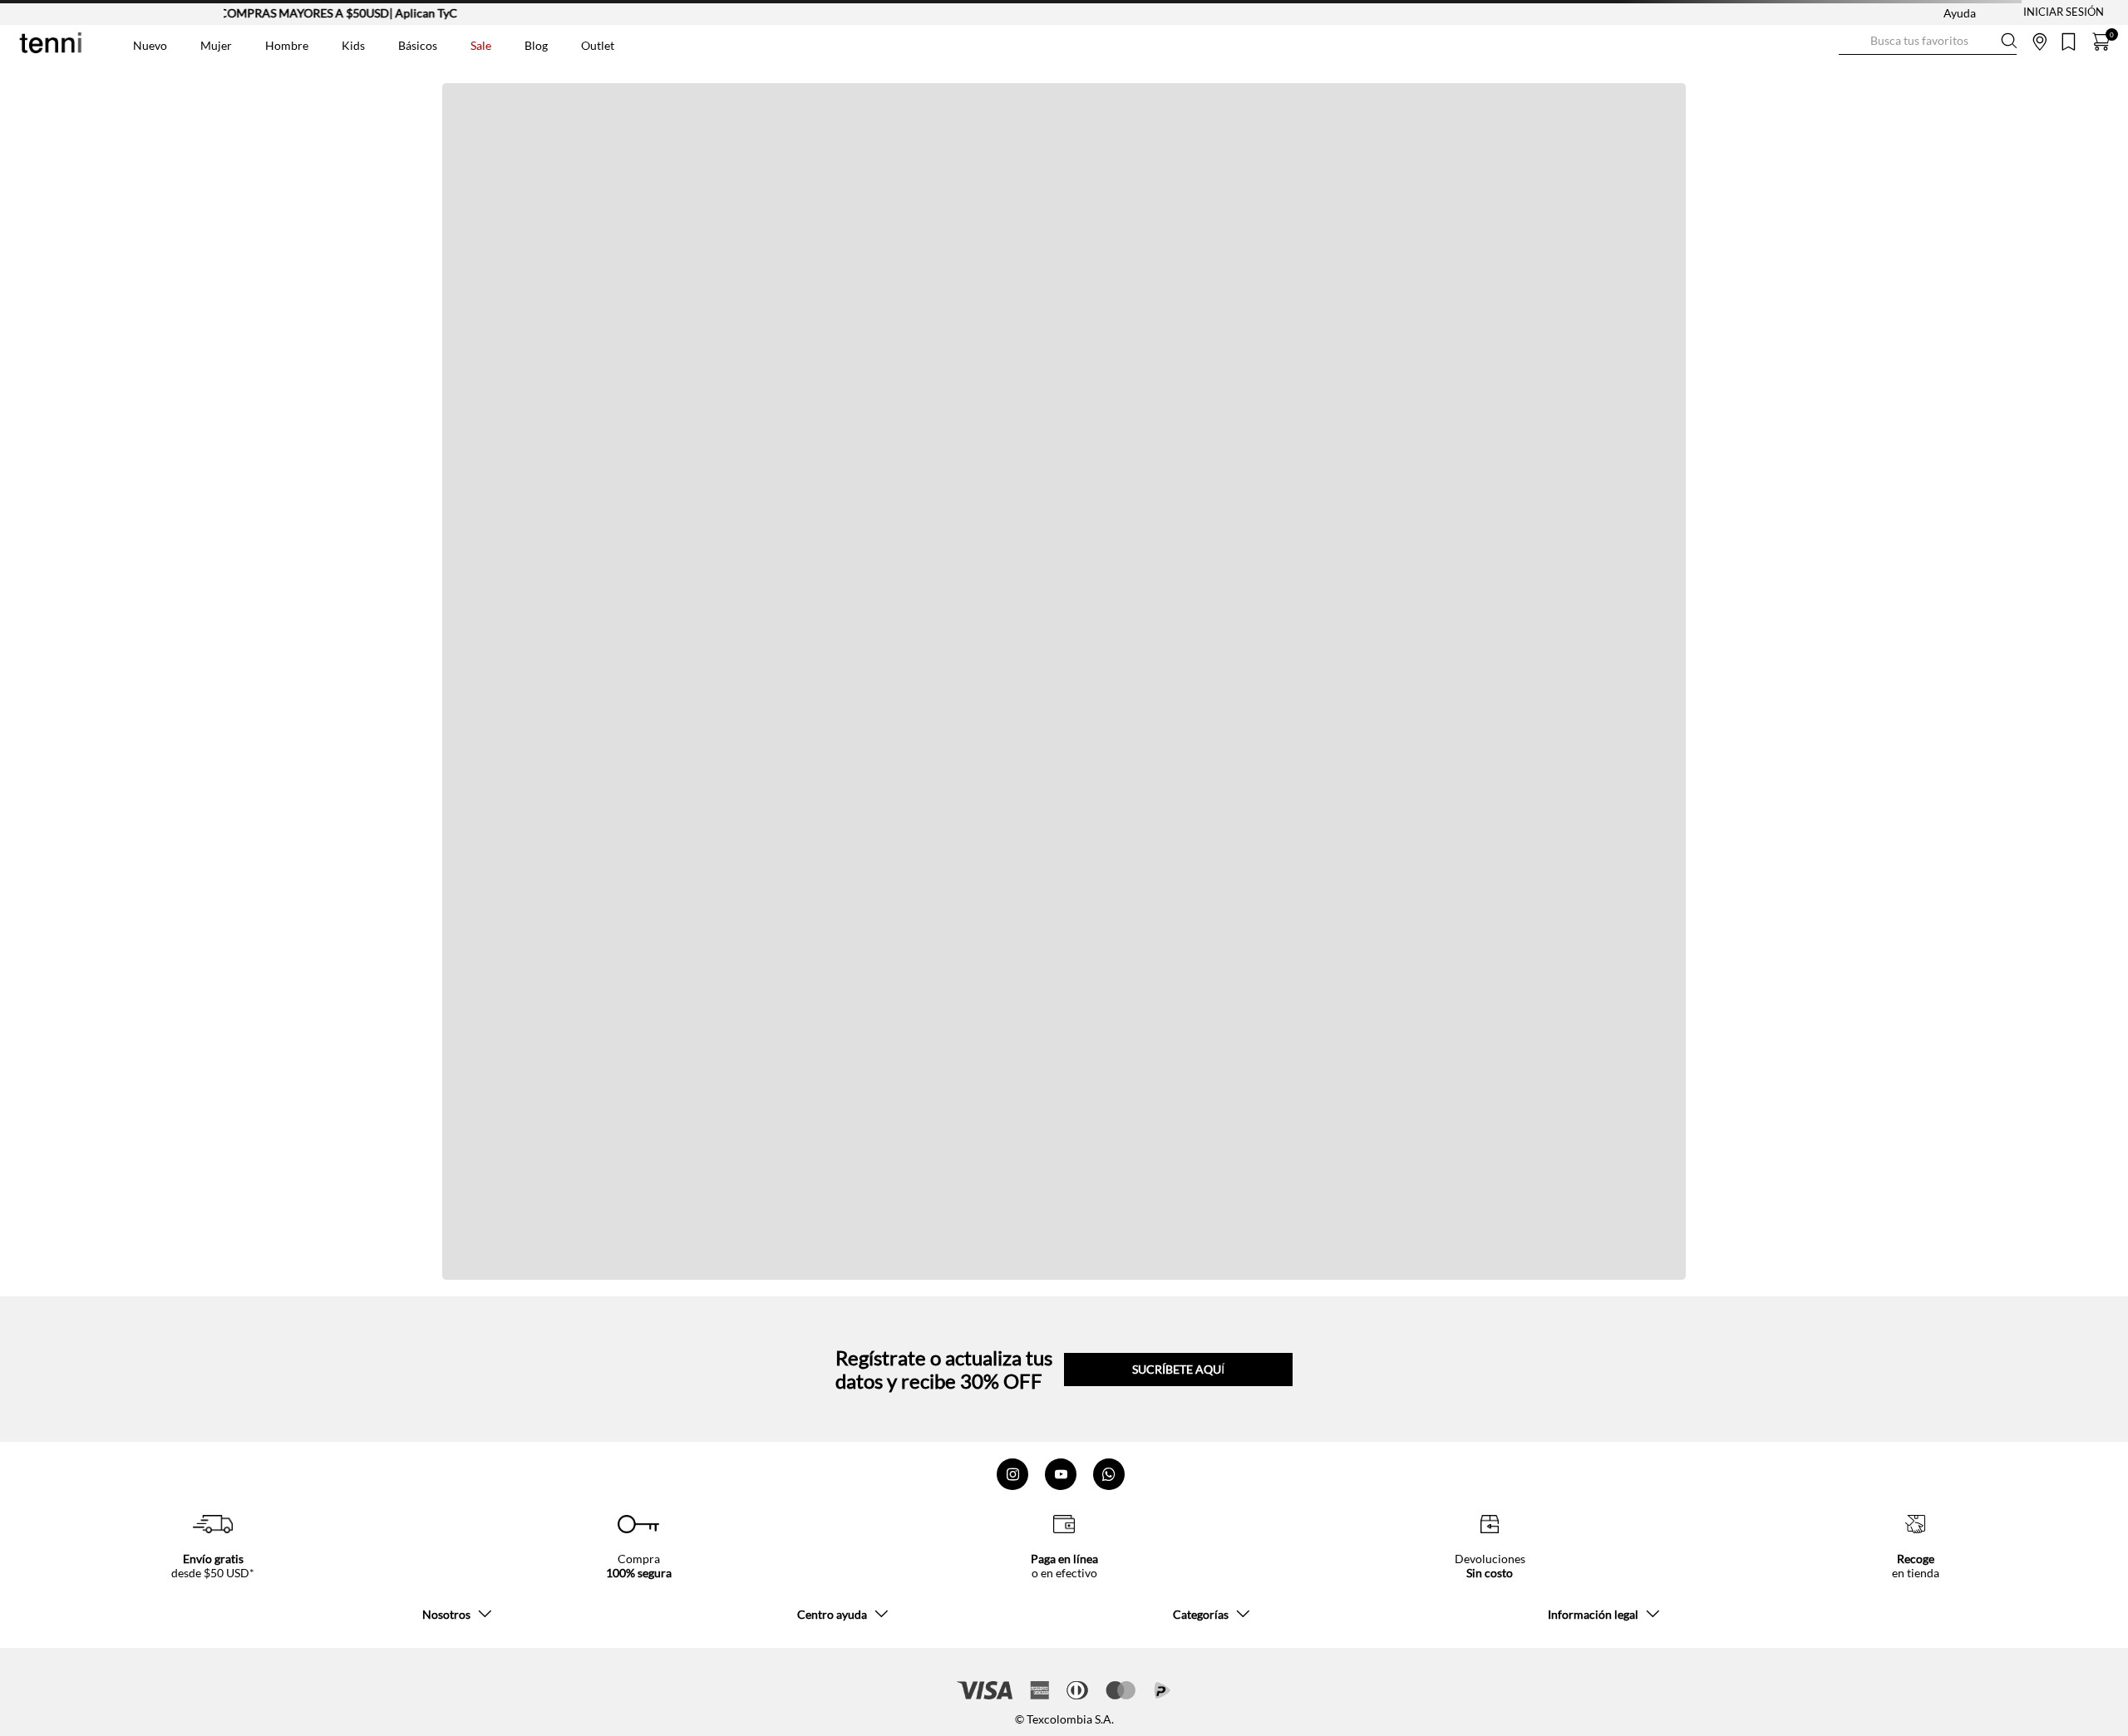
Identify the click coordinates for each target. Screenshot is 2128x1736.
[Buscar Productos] (1852, 41)
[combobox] (1928, 42)
